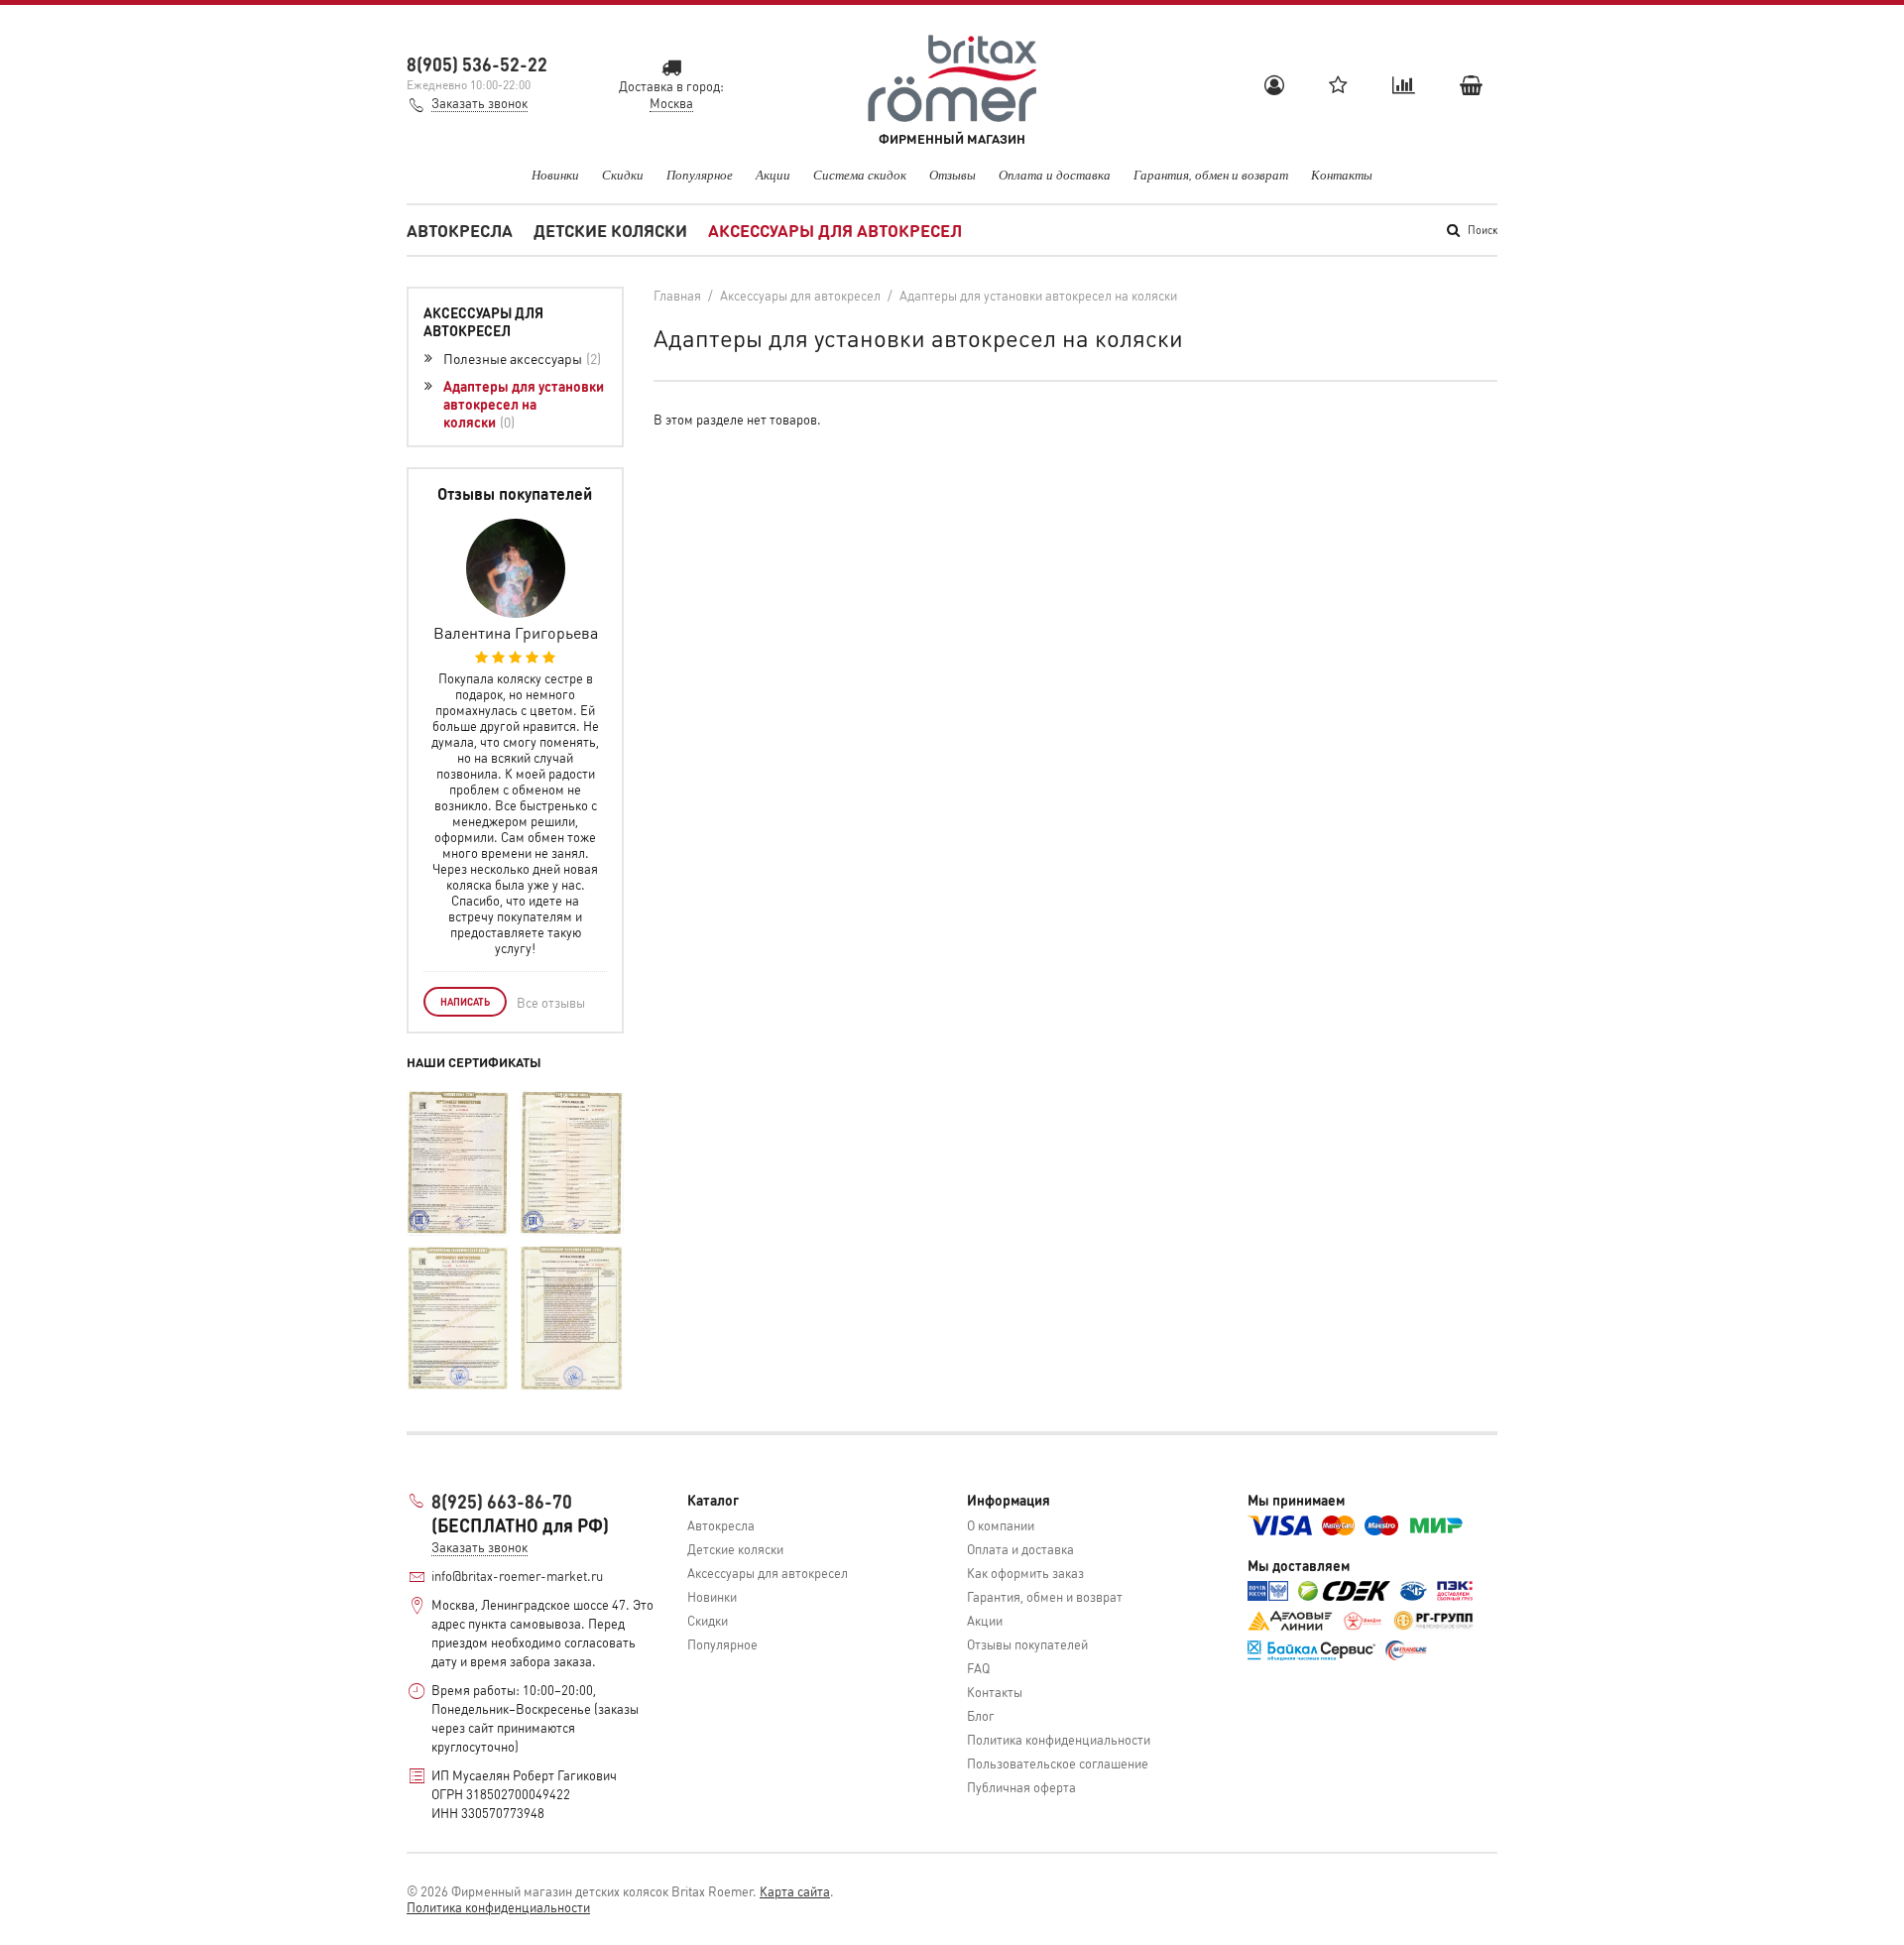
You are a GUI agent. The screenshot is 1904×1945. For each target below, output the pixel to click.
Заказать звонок (479, 103)
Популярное (700, 175)
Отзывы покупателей (1027, 1644)
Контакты (1342, 175)
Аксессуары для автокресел (835, 230)
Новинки (555, 175)
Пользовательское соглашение (1058, 1763)
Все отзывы (551, 1002)
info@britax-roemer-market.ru (517, 1576)
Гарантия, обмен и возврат (1211, 175)
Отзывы (952, 175)
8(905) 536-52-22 (477, 64)
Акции (773, 175)
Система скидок (860, 175)
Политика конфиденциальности (1059, 1739)
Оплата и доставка (1055, 175)
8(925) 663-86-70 (502, 1501)
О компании (1001, 1525)
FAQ (978, 1668)
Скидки (623, 175)
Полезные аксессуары (520, 358)
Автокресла (460, 230)
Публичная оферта (1021, 1787)
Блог (981, 1715)
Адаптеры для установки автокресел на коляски (524, 404)
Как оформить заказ (1025, 1573)
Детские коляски (610, 230)
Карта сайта (795, 1891)
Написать (465, 1002)
